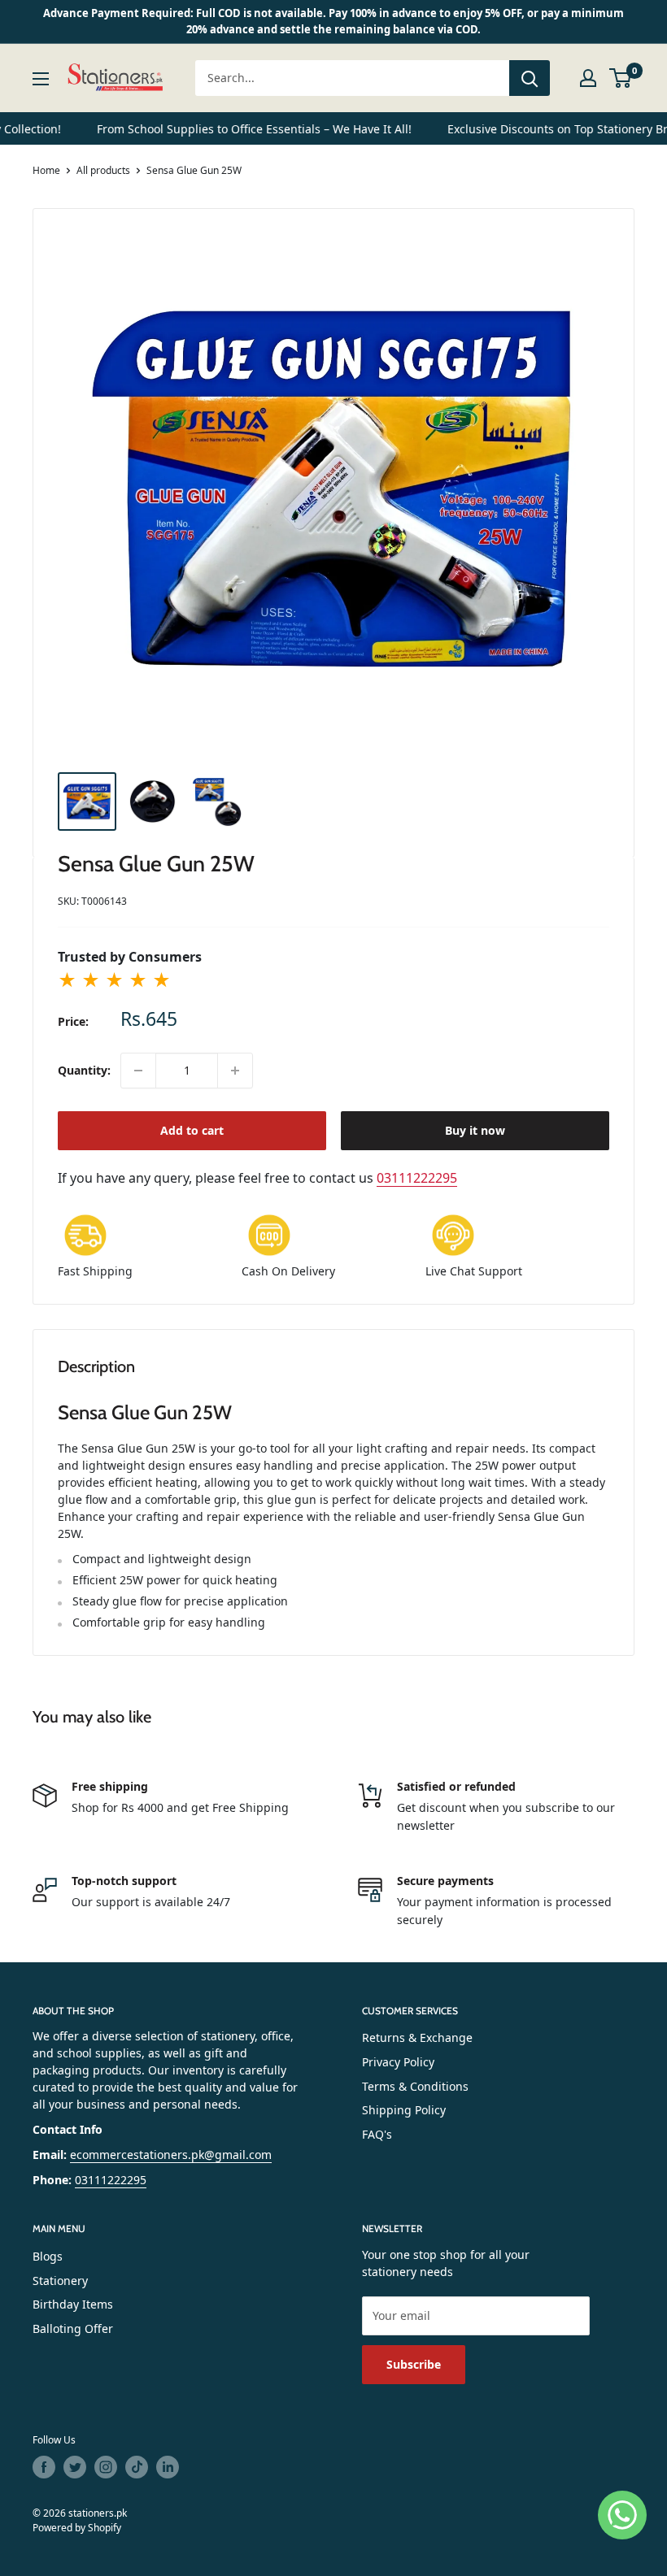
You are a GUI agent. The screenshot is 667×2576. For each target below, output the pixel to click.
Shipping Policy (404, 2110)
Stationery (60, 2281)
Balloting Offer (73, 2328)
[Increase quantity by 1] (235, 1071)
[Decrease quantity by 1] (138, 1071)
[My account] (588, 78)
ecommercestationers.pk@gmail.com (171, 2155)
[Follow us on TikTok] (137, 2467)
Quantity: (84, 1070)
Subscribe (414, 2364)
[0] (621, 78)
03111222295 (417, 1178)
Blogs (48, 2256)
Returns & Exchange (417, 2037)
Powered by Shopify (77, 2528)
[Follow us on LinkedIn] (168, 2467)
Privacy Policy (398, 2062)
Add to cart (192, 1130)
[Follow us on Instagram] (106, 2467)
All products (103, 170)
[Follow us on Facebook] (44, 2467)
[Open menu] (41, 79)
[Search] (530, 78)
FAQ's (377, 2134)
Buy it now (475, 1130)
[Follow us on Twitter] (75, 2467)
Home (46, 170)
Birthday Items (73, 2304)
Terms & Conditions (415, 2086)
